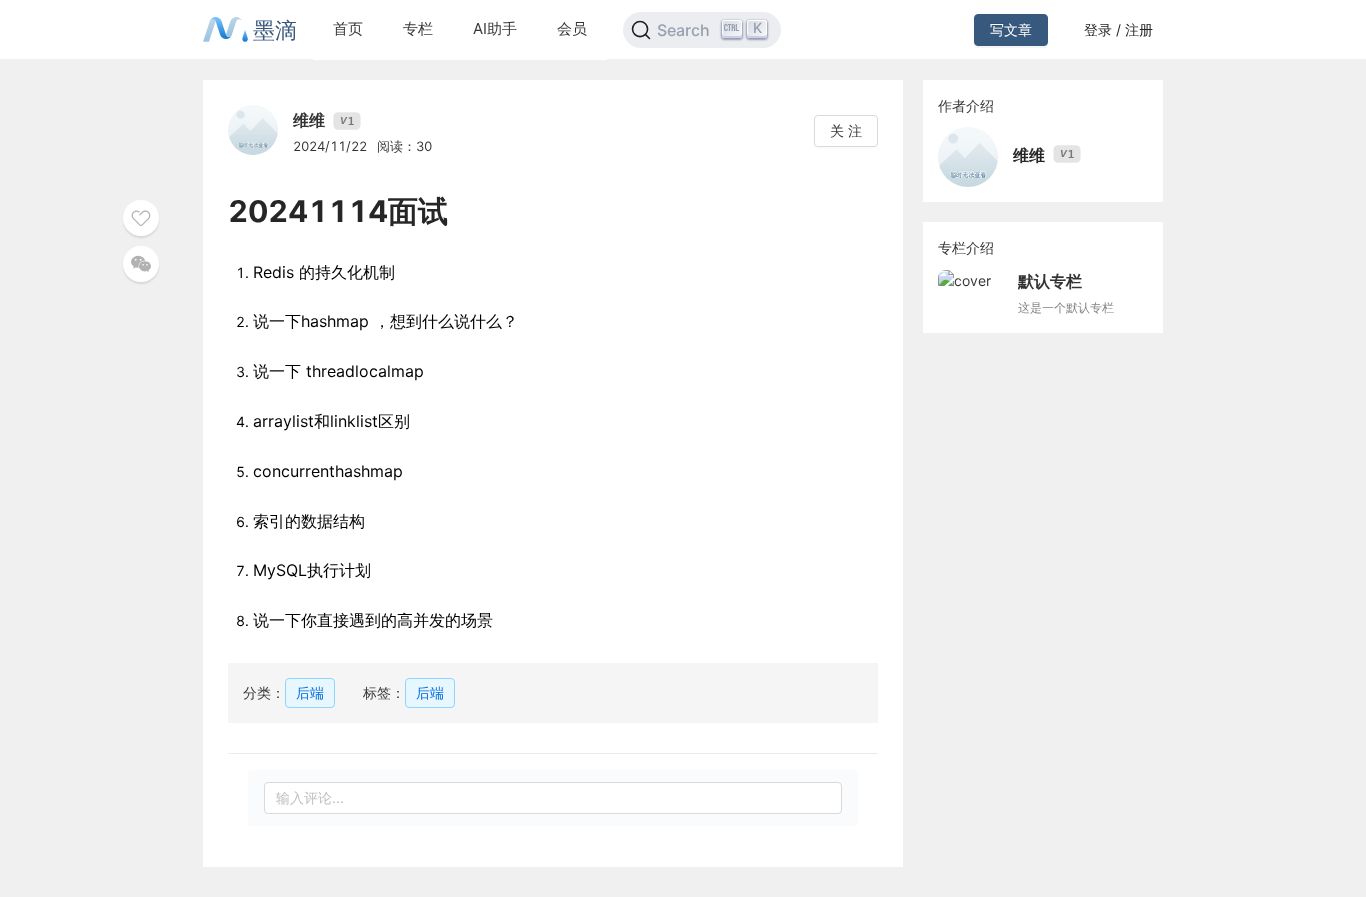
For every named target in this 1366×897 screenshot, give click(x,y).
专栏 (418, 28)
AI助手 (495, 28)
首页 (348, 28)
